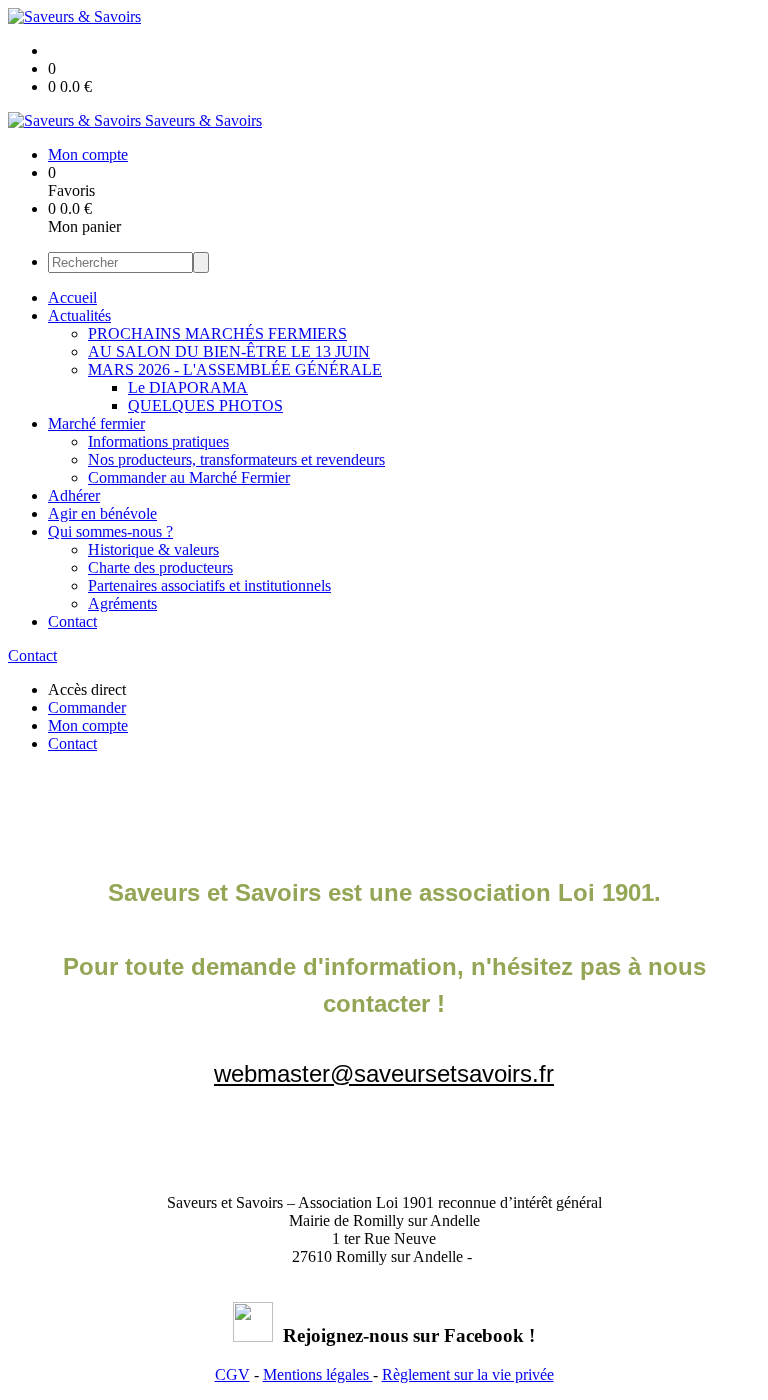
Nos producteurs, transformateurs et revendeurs (236, 459)
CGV (232, 1374)
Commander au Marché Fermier (189, 477)
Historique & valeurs (153, 549)
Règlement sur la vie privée (468, 1374)
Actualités (79, 315)
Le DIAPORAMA (188, 387)
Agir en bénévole (102, 513)
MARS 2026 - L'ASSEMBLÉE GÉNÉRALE (235, 369)
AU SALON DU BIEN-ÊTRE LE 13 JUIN (229, 351)
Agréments (122, 603)
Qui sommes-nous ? (110, 531)
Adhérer (74, 495)
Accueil (72, 297)
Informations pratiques (158, 441)
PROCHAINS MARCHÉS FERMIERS (217, 333)
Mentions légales (318, 1374)
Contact (72, 621)
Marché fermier (96, 423)
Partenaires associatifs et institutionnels (209, 585)
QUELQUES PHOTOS (205, 405)
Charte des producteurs (160, 567)
